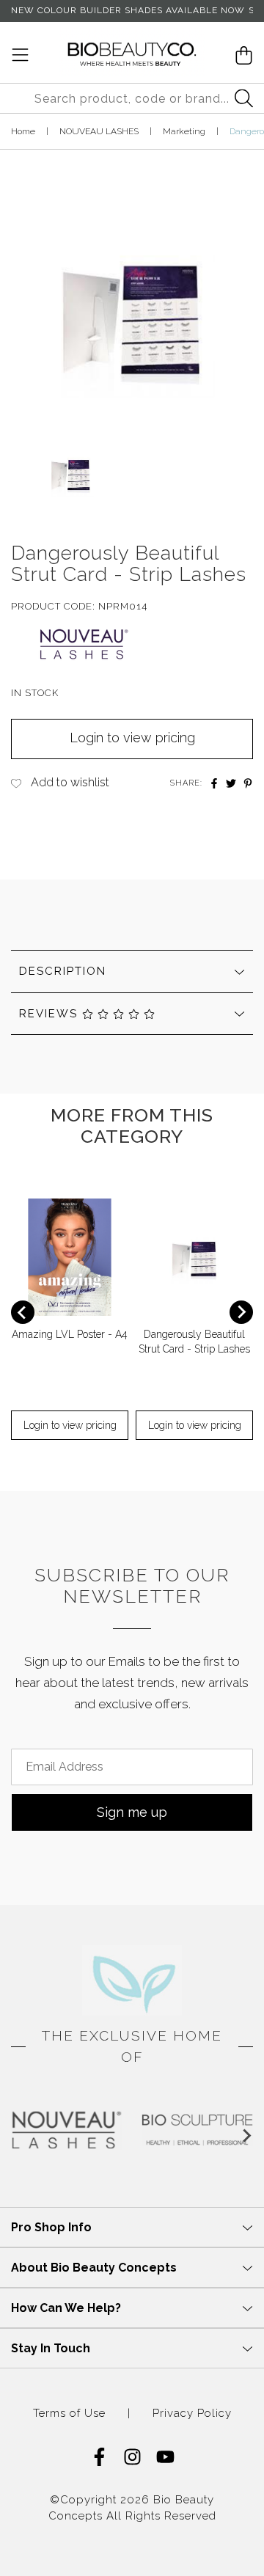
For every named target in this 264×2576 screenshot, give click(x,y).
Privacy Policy (192, 2414)
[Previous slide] (23, 1312)
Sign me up (132, 1812)
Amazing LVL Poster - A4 (70, 1334)
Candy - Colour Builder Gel (100, 2518)
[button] (71, 476)
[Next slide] (241, 1312)
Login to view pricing (132, 738)
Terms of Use (69, 2414)
